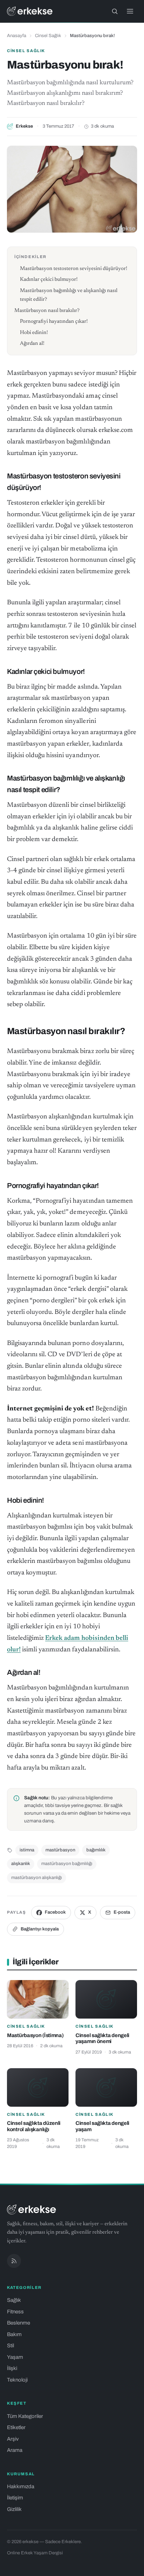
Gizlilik (14, 2509)
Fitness (15, 2312)
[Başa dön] (129, 2567)
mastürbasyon (60, 1850)
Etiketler (16, 2427)
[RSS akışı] (14, 2261)
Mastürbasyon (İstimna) (35, 2035)
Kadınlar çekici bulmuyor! (49, 280)
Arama (15, 2450)
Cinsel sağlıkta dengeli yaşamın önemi (102, 2038)
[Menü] (130, 11)
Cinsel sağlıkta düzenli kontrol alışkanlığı (34, 2126)
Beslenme (19, 2323)
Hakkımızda (21, 2486)
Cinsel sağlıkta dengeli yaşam (102, 2126)
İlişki (12, 2368)
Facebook (55, 1912)
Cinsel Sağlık (48, 36)
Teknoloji (17, 2380)
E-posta (122, 1912)
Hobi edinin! (34, 333)
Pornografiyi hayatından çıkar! (54, 322)
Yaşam (15, 2357)
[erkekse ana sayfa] (30, 11)
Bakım (14, 2334)
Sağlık (14, 2300)
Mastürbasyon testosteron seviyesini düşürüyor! (74, 269)
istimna (27, 1850)
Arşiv (13, 2439)
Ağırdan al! (32, 344)
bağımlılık (96, 1850)
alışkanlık (21, 1864)
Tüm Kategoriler (25, 2416)
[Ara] (115, 11)
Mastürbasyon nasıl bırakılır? (47, 311)
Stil (10, 2346)
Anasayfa (17, 36)
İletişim (15, 2498)
